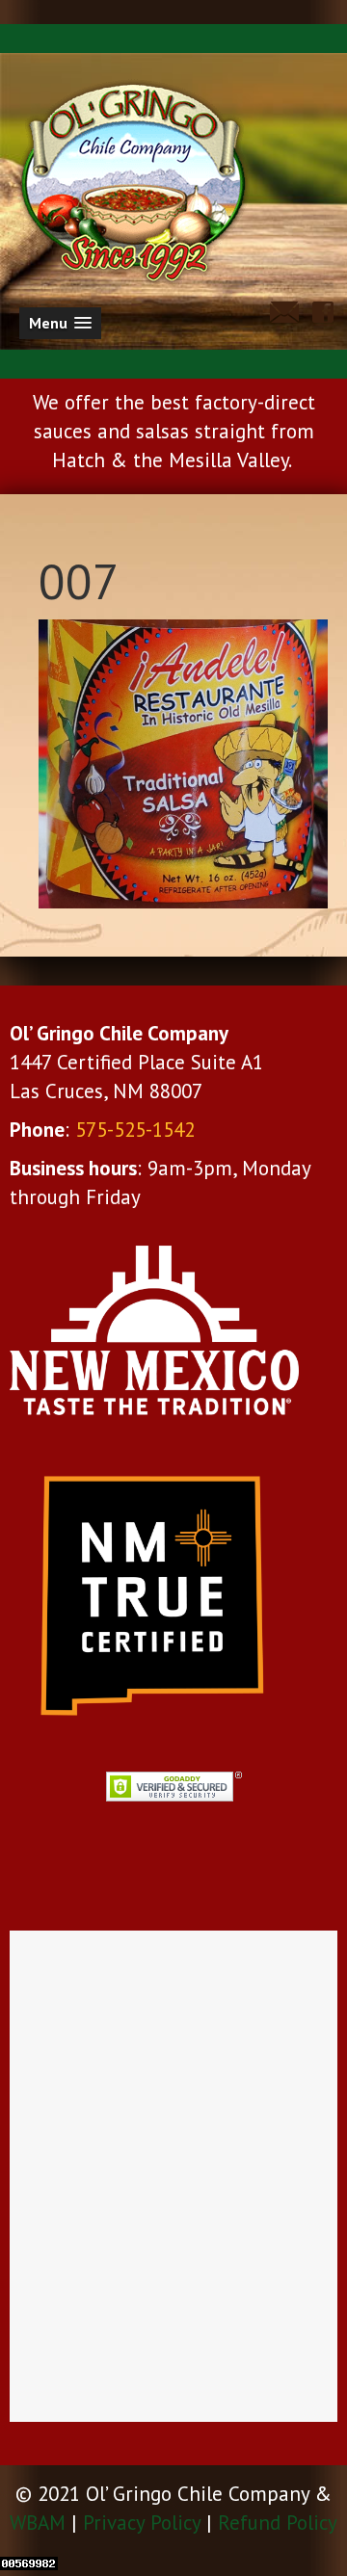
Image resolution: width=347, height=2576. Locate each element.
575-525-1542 (135, 1130)
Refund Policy (278, 2523)
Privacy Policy (142, 2523)
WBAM (38, 2523)
